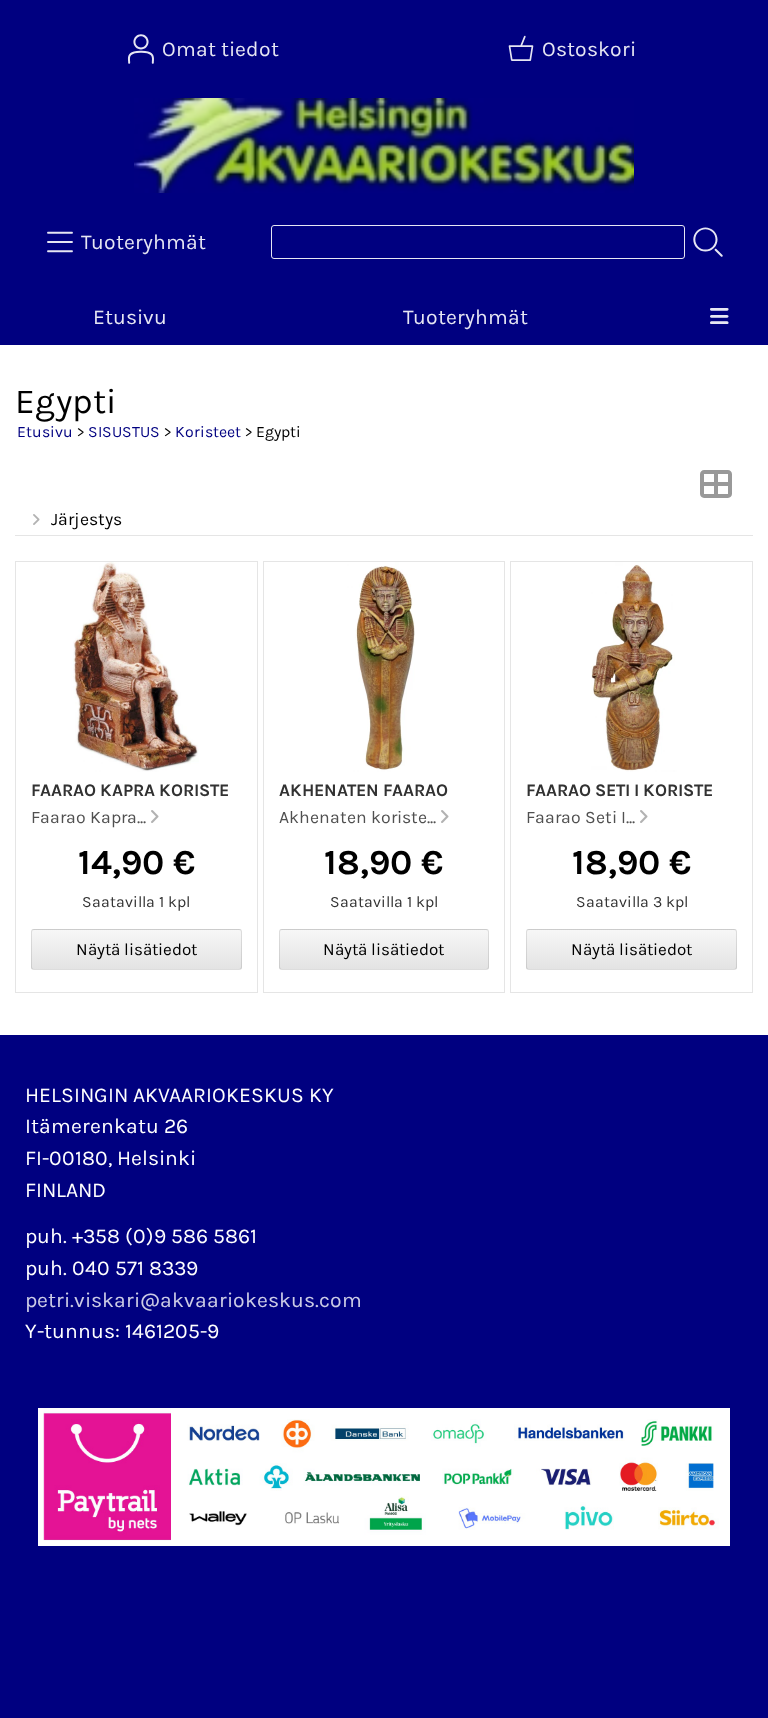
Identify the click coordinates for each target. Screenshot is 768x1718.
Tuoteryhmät (465, 317)
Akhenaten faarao (363, 790)
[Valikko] (718, 318)
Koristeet (208, 431)
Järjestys (86, 519)
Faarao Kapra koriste (130, 790)
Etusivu (130, 317)
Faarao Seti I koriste (619, 790)
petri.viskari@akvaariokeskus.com (193, 1300)
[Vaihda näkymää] (716, 490)
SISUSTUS (124, 431)
